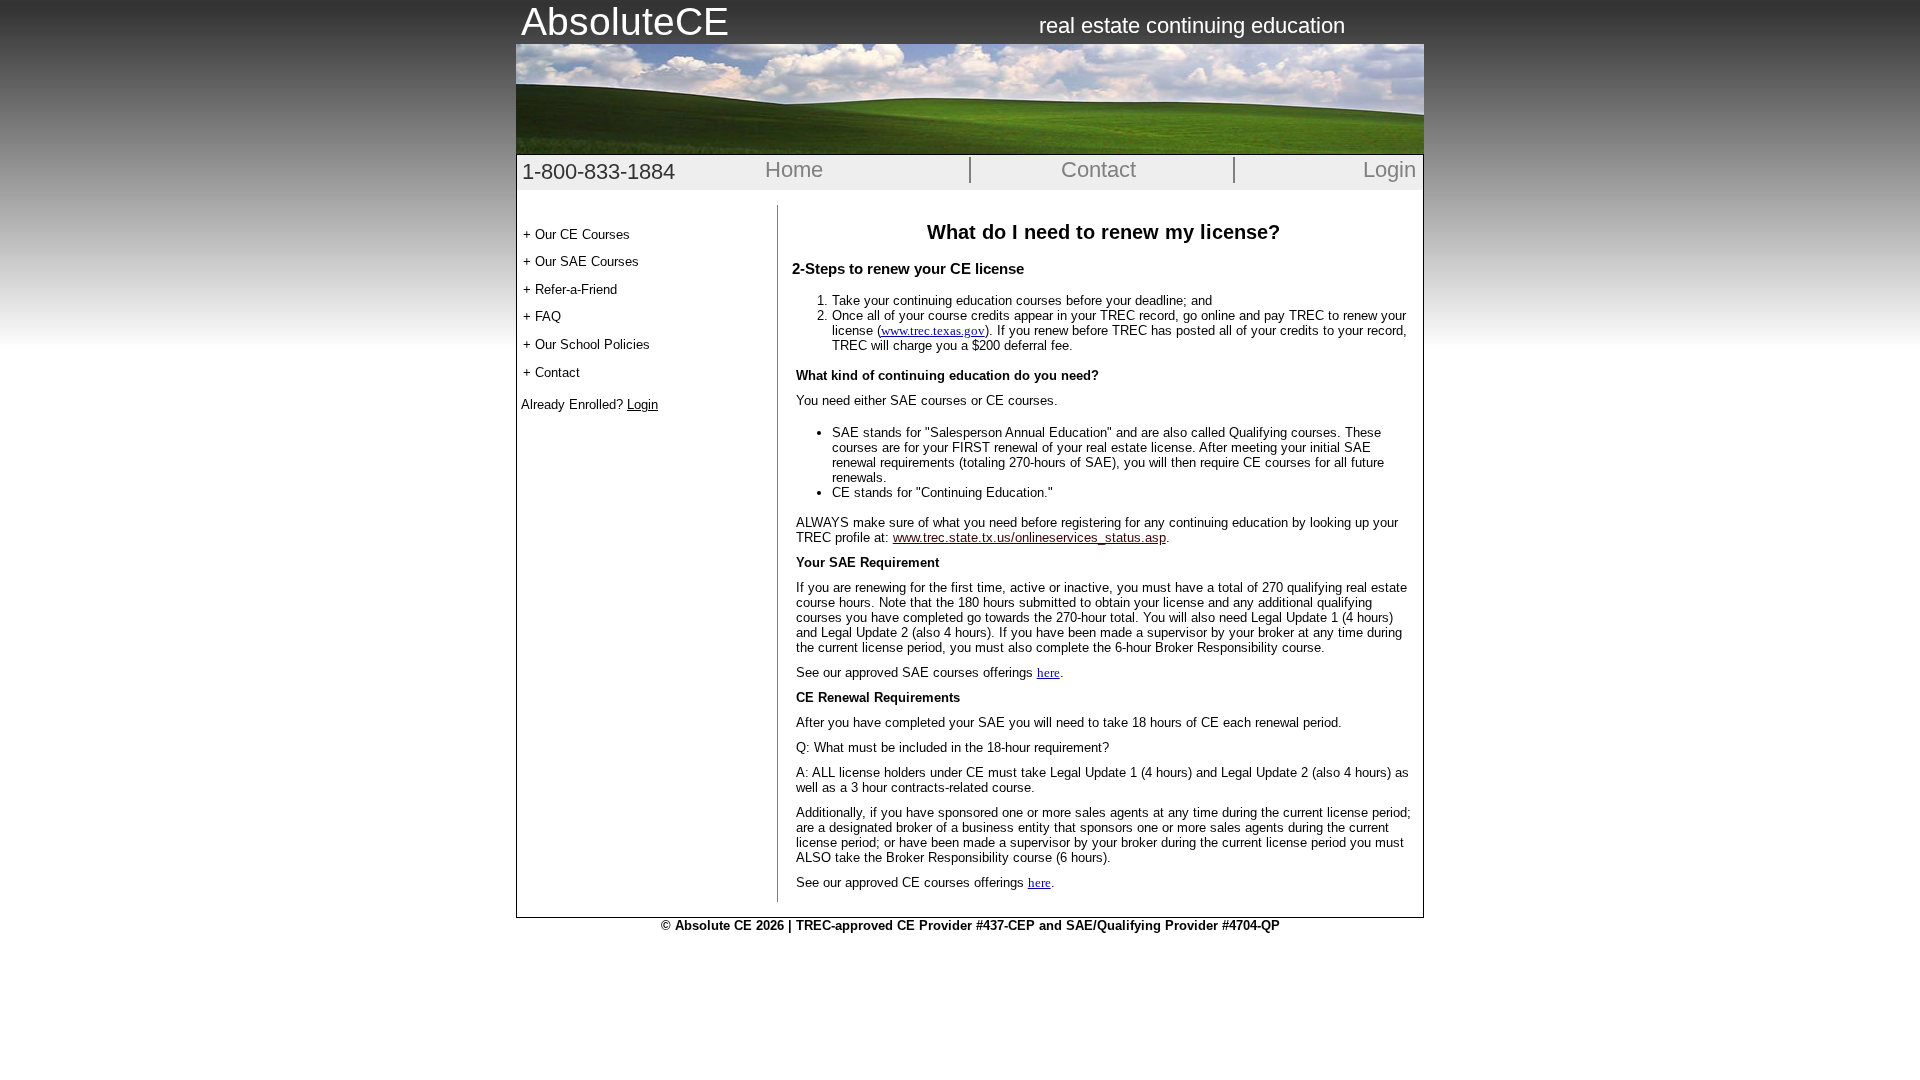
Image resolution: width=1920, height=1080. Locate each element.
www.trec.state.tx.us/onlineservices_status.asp (1029, 537)
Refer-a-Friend (576, 289)
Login (1389, 169)
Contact (1098, 169)
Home (794, 169)
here (1048, 672)
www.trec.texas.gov (933, 330)
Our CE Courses (582, 234)
